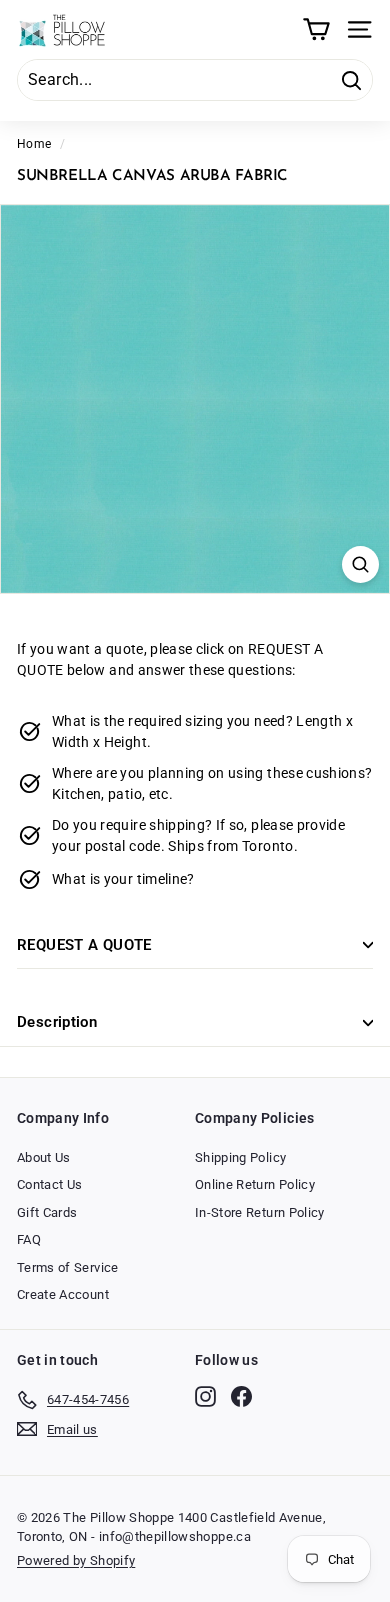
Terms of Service (68, 1267)
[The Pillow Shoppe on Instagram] (205, 1396)
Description (57, 1022)
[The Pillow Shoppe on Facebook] (241, 1396)
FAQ (29, 1239)
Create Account (63, 1294)
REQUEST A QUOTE (84, 945)
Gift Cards (47, 1212)
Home (34, 144)
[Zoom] (360, 564)
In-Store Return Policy (260, 1212)
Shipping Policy (240, 1157)
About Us (44, 1157)
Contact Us (50, 1184)
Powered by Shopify (76, 1560)
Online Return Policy (255, 1184)
